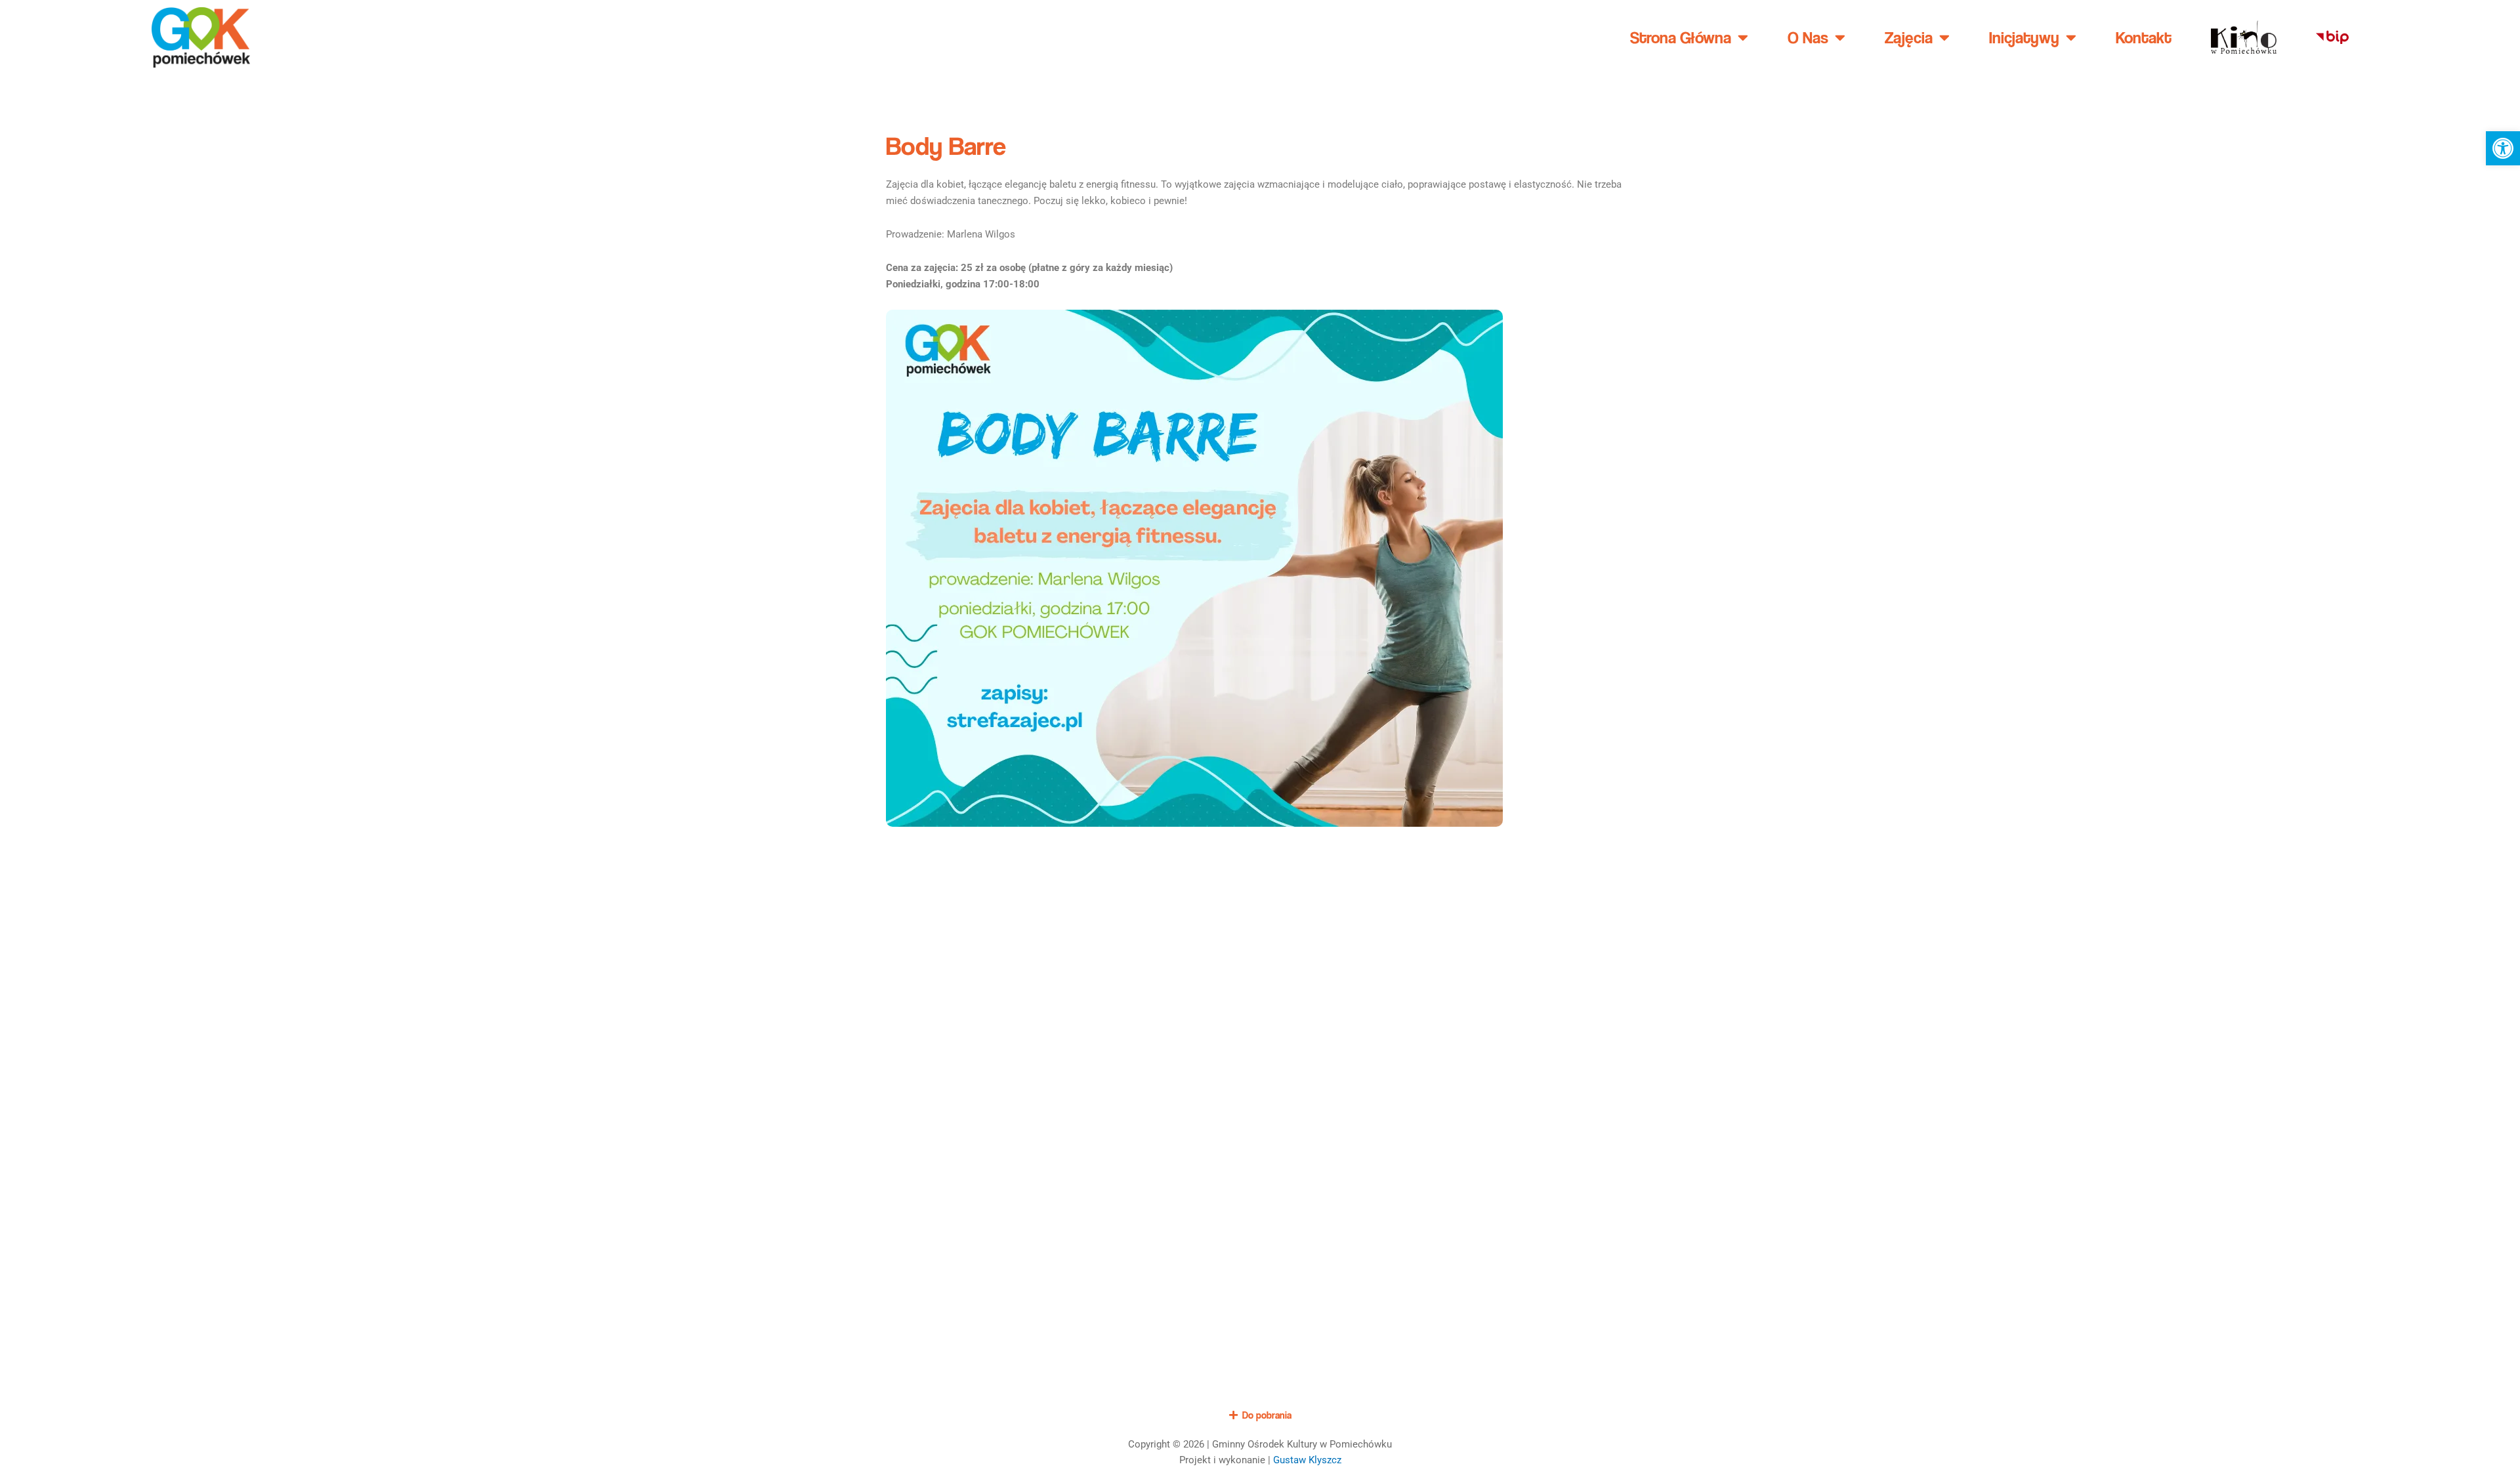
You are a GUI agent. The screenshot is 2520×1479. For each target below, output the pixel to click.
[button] (2503, 148)
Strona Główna (1681, 37)
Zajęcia (1909, 37)
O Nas (1808, 37)
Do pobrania (1267, 1415)
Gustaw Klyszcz (1307, 1460)
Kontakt (2144, 37)
